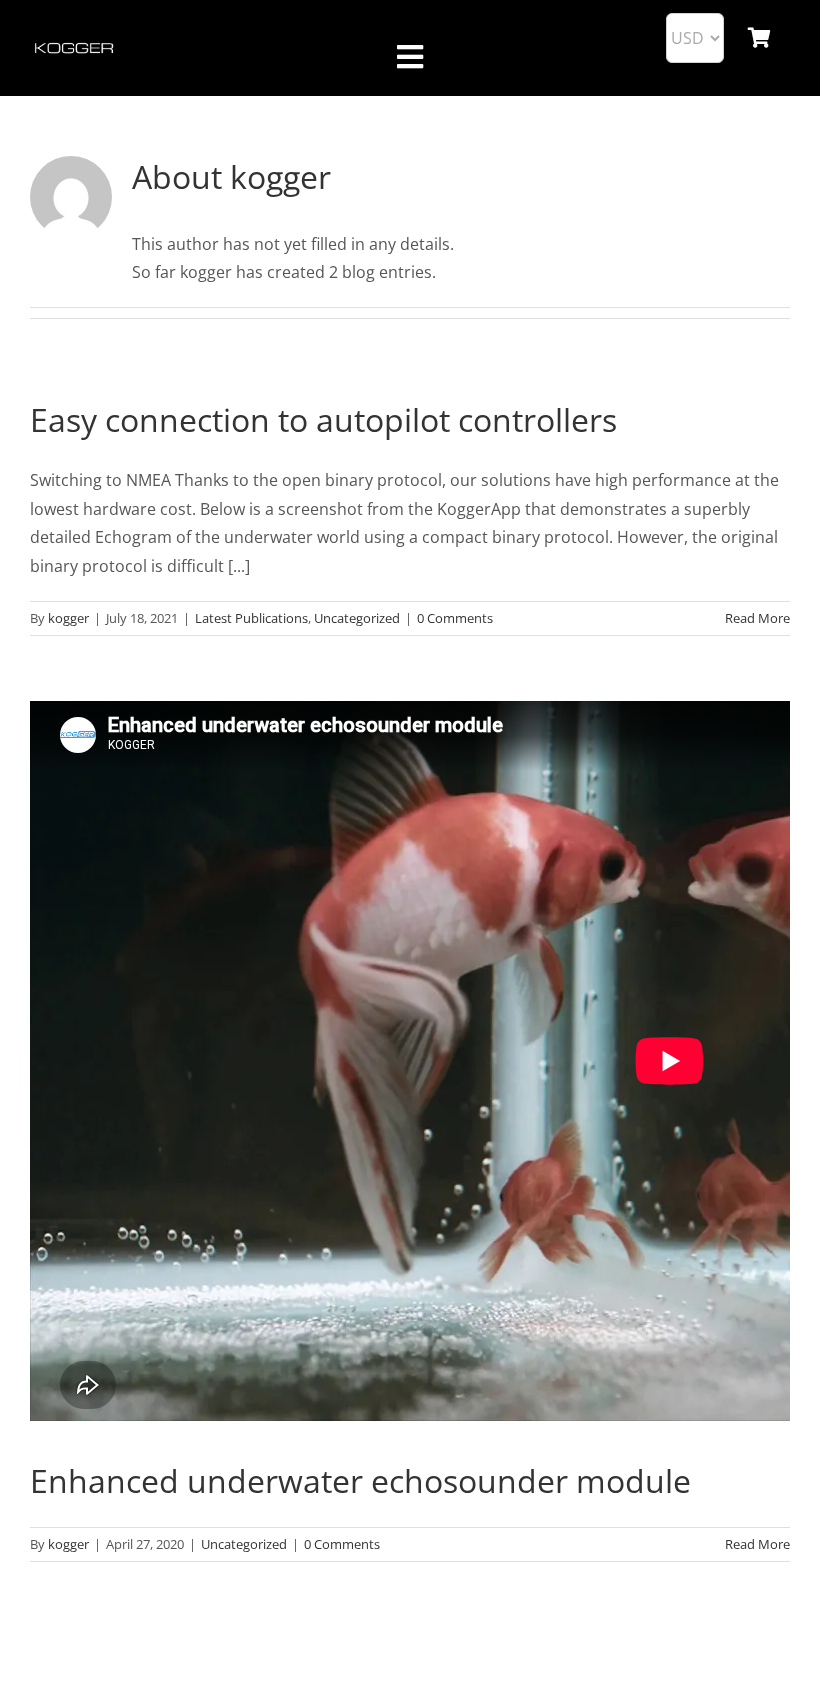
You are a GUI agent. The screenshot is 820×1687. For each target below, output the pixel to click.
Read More (757, 618)
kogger (68, 618)
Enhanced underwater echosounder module (360, 1480)
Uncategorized (357, 618)
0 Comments (455, 618)
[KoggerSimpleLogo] (74, 47)
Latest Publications (251, 618)
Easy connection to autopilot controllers (323, 419)
